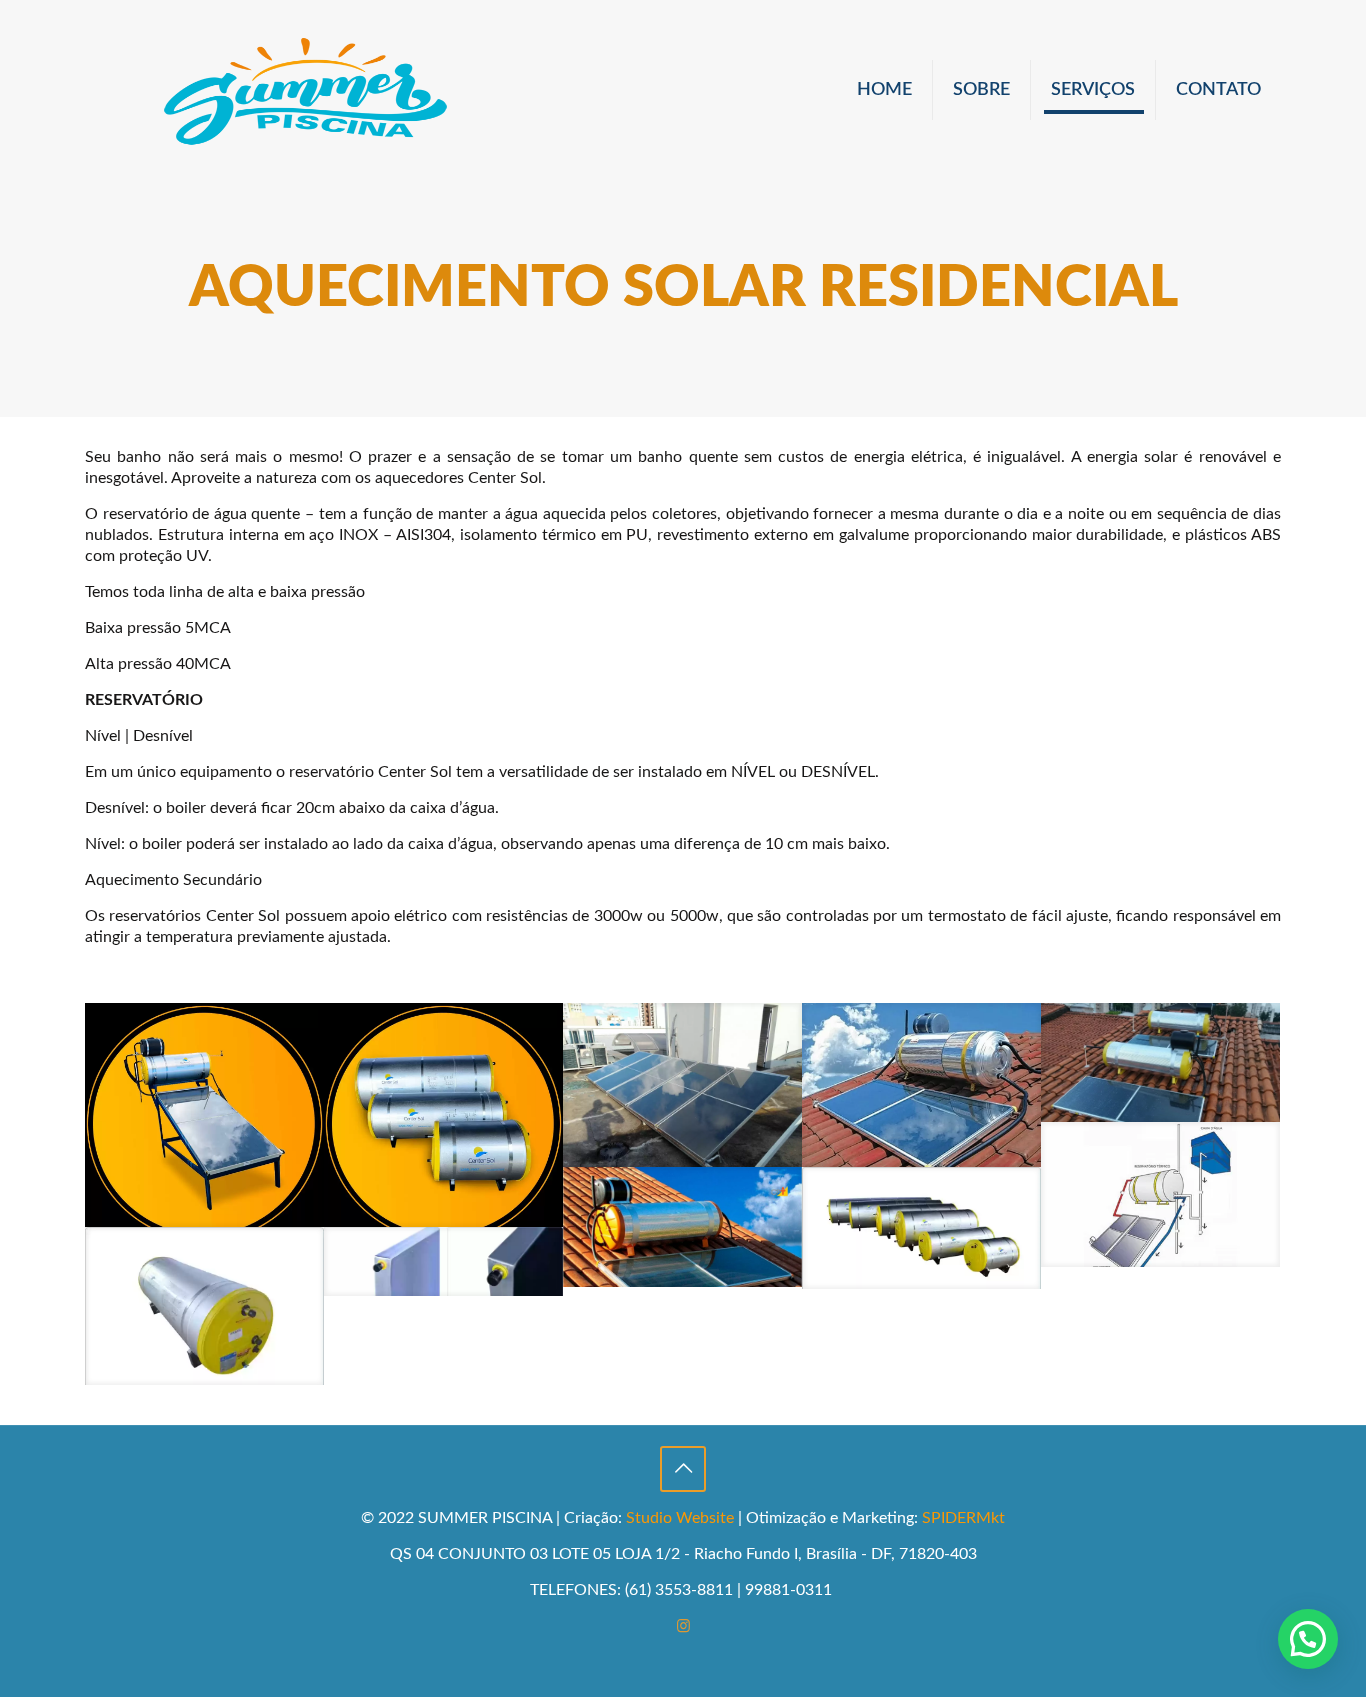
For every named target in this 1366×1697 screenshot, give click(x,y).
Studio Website (680, 1518)
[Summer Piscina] (305, 90)
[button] (1308, 1639)
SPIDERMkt (963, 1518)
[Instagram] (683, 1626)
